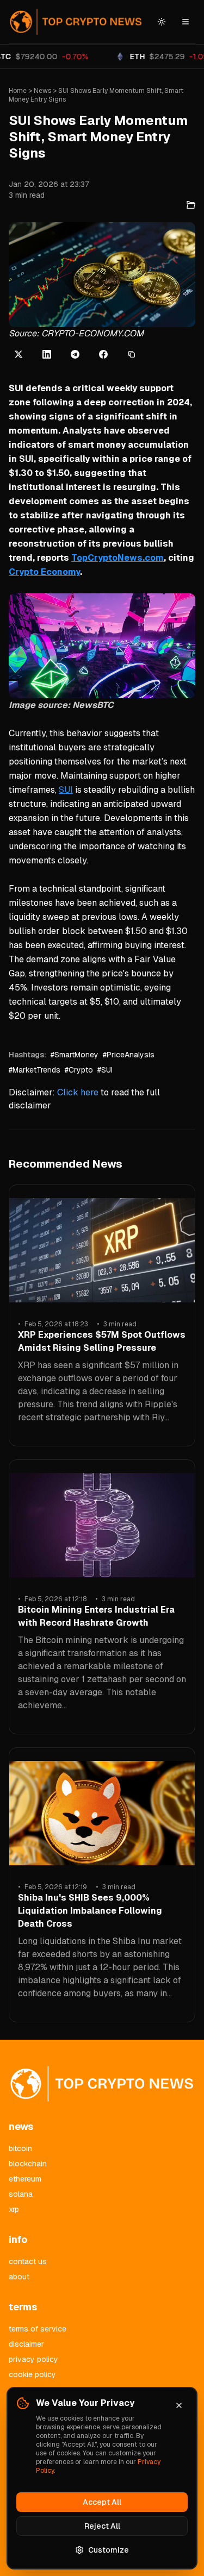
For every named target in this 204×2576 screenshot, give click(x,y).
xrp (14, 2209)
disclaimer (26, 2344)
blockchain (28, 2164)
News (42, 91)
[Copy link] (132, 354)
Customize (109, 2550)
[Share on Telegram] (75, 354)
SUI (66, 790)
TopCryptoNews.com (118, 558)
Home (18, 91)
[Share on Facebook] (103, 354)
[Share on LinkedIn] (47, 354)
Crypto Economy (44, 572)
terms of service (38, 2329)
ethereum (25, 2179)
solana (21, 2194)
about (19, 2277)
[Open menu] (186, 22)
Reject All (102, 2526)
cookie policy (32, 2374)
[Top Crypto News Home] (76, 22)
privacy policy (33, 2359)
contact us (28, 2261)
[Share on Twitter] (18, 354)
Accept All (102, 2502)
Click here (78, 1092)
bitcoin (20, 2148)
